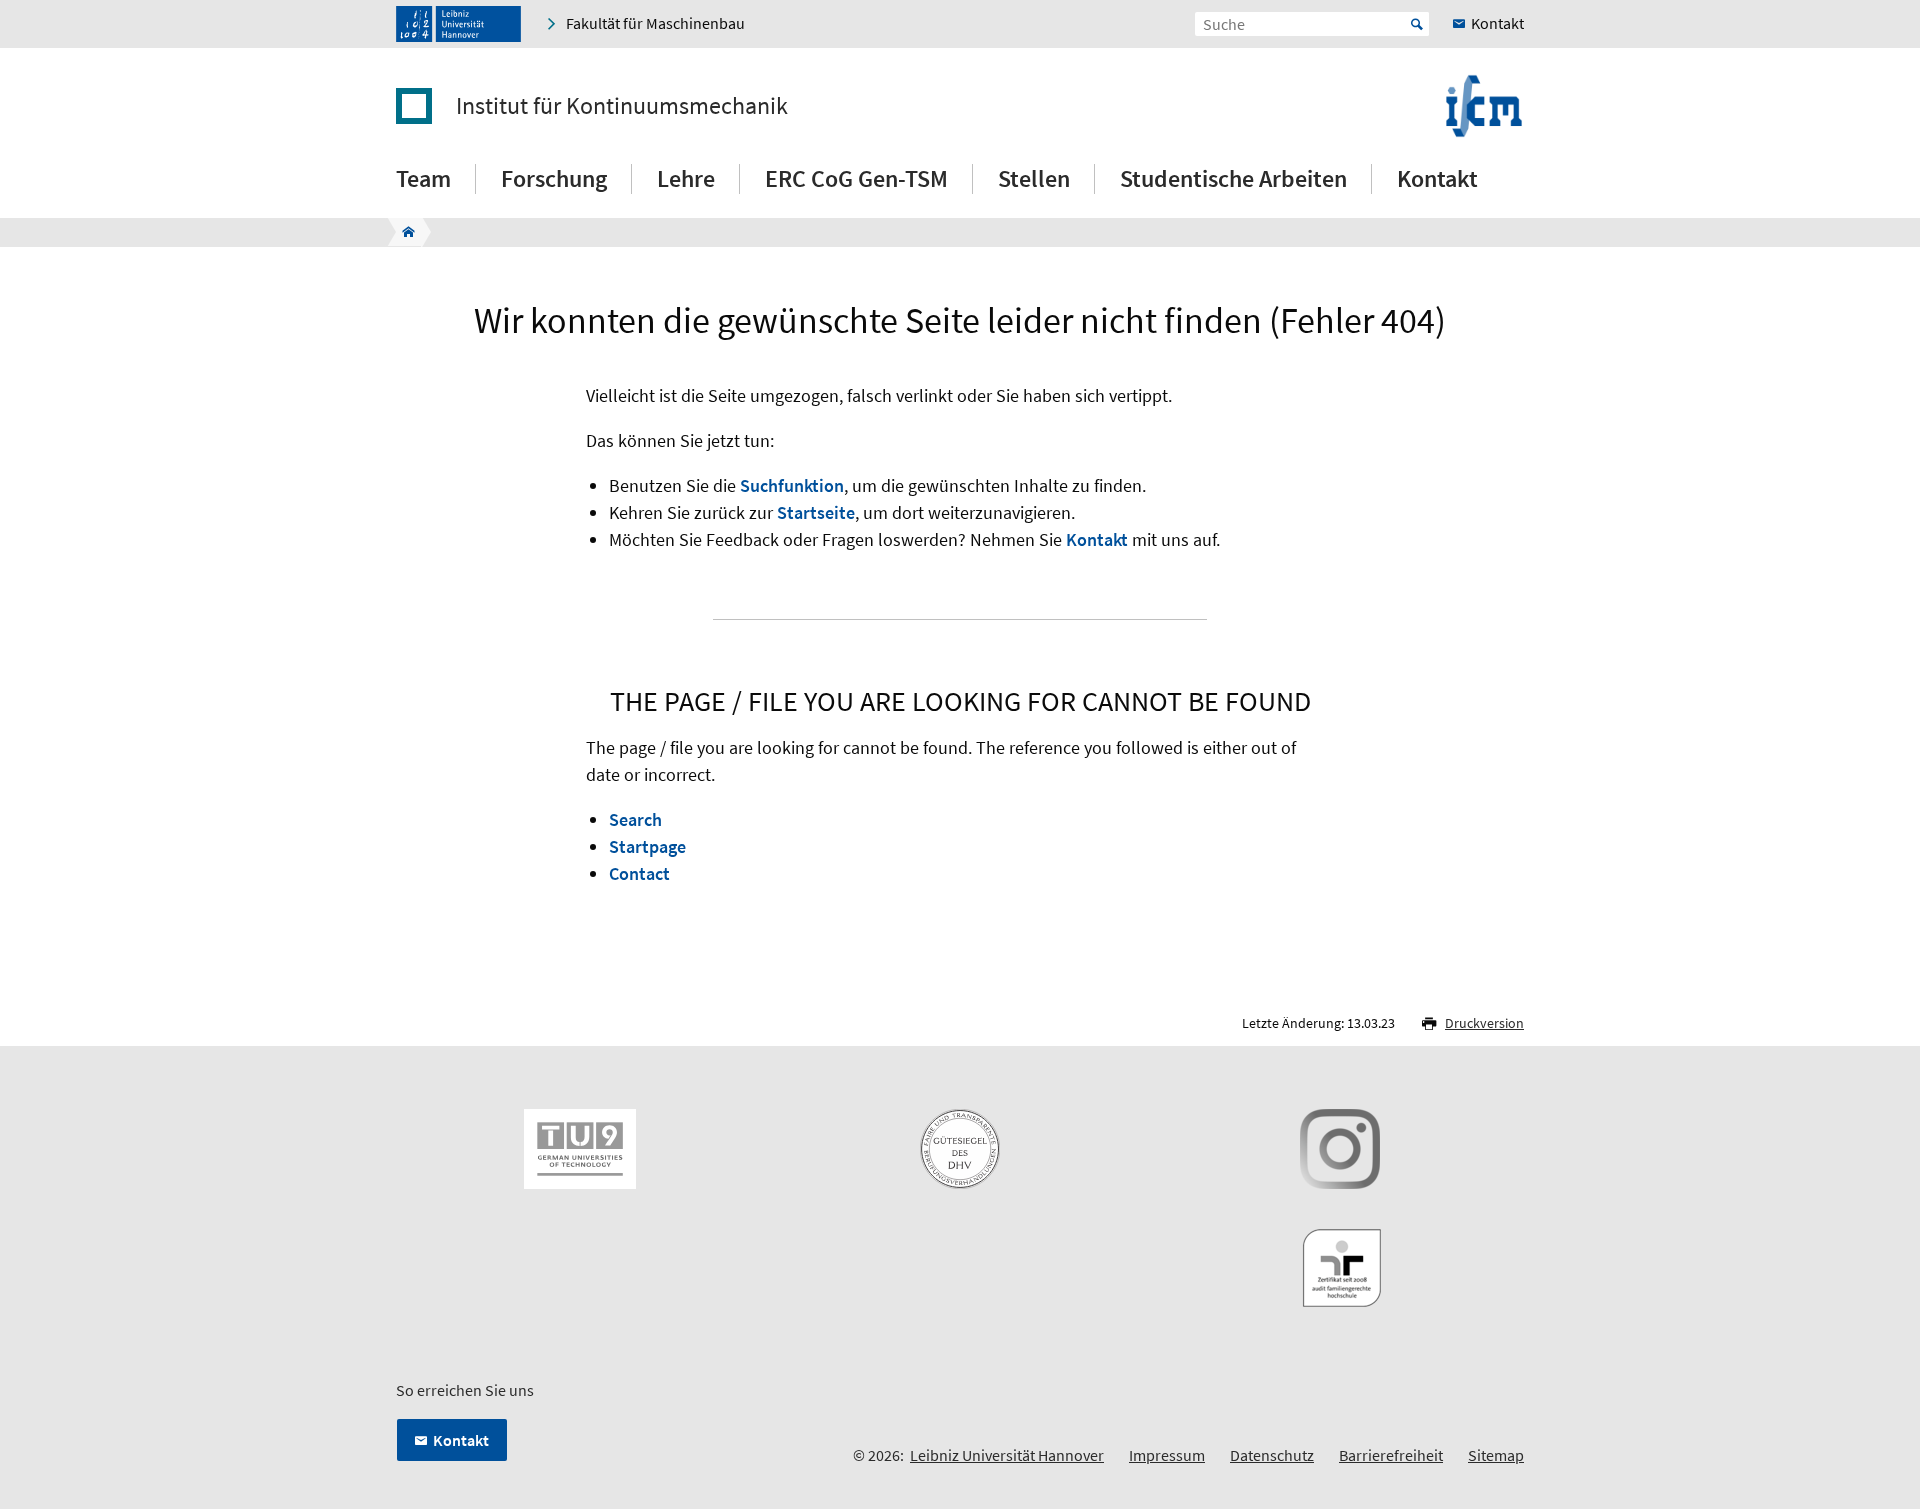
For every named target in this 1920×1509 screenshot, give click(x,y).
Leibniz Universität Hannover (1007, 1455)
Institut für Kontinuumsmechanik (622, 106)
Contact (639, 873)
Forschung (554, 178)
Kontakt (1437, 178)
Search (635, 819)
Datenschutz (1272, 1455)
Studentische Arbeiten (1233, 178)
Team (423, 178)
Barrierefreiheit (1391, 1455)
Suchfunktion (792, 485)
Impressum (1167, 1455)
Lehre (686, 178)
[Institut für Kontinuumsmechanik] (402, 232)
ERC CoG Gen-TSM (856, 178)
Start (1417, 24)
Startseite (816, 512)
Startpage (647, 846)
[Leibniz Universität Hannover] (458, 24)
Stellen (1034, 178)
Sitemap (1496, 1455)
